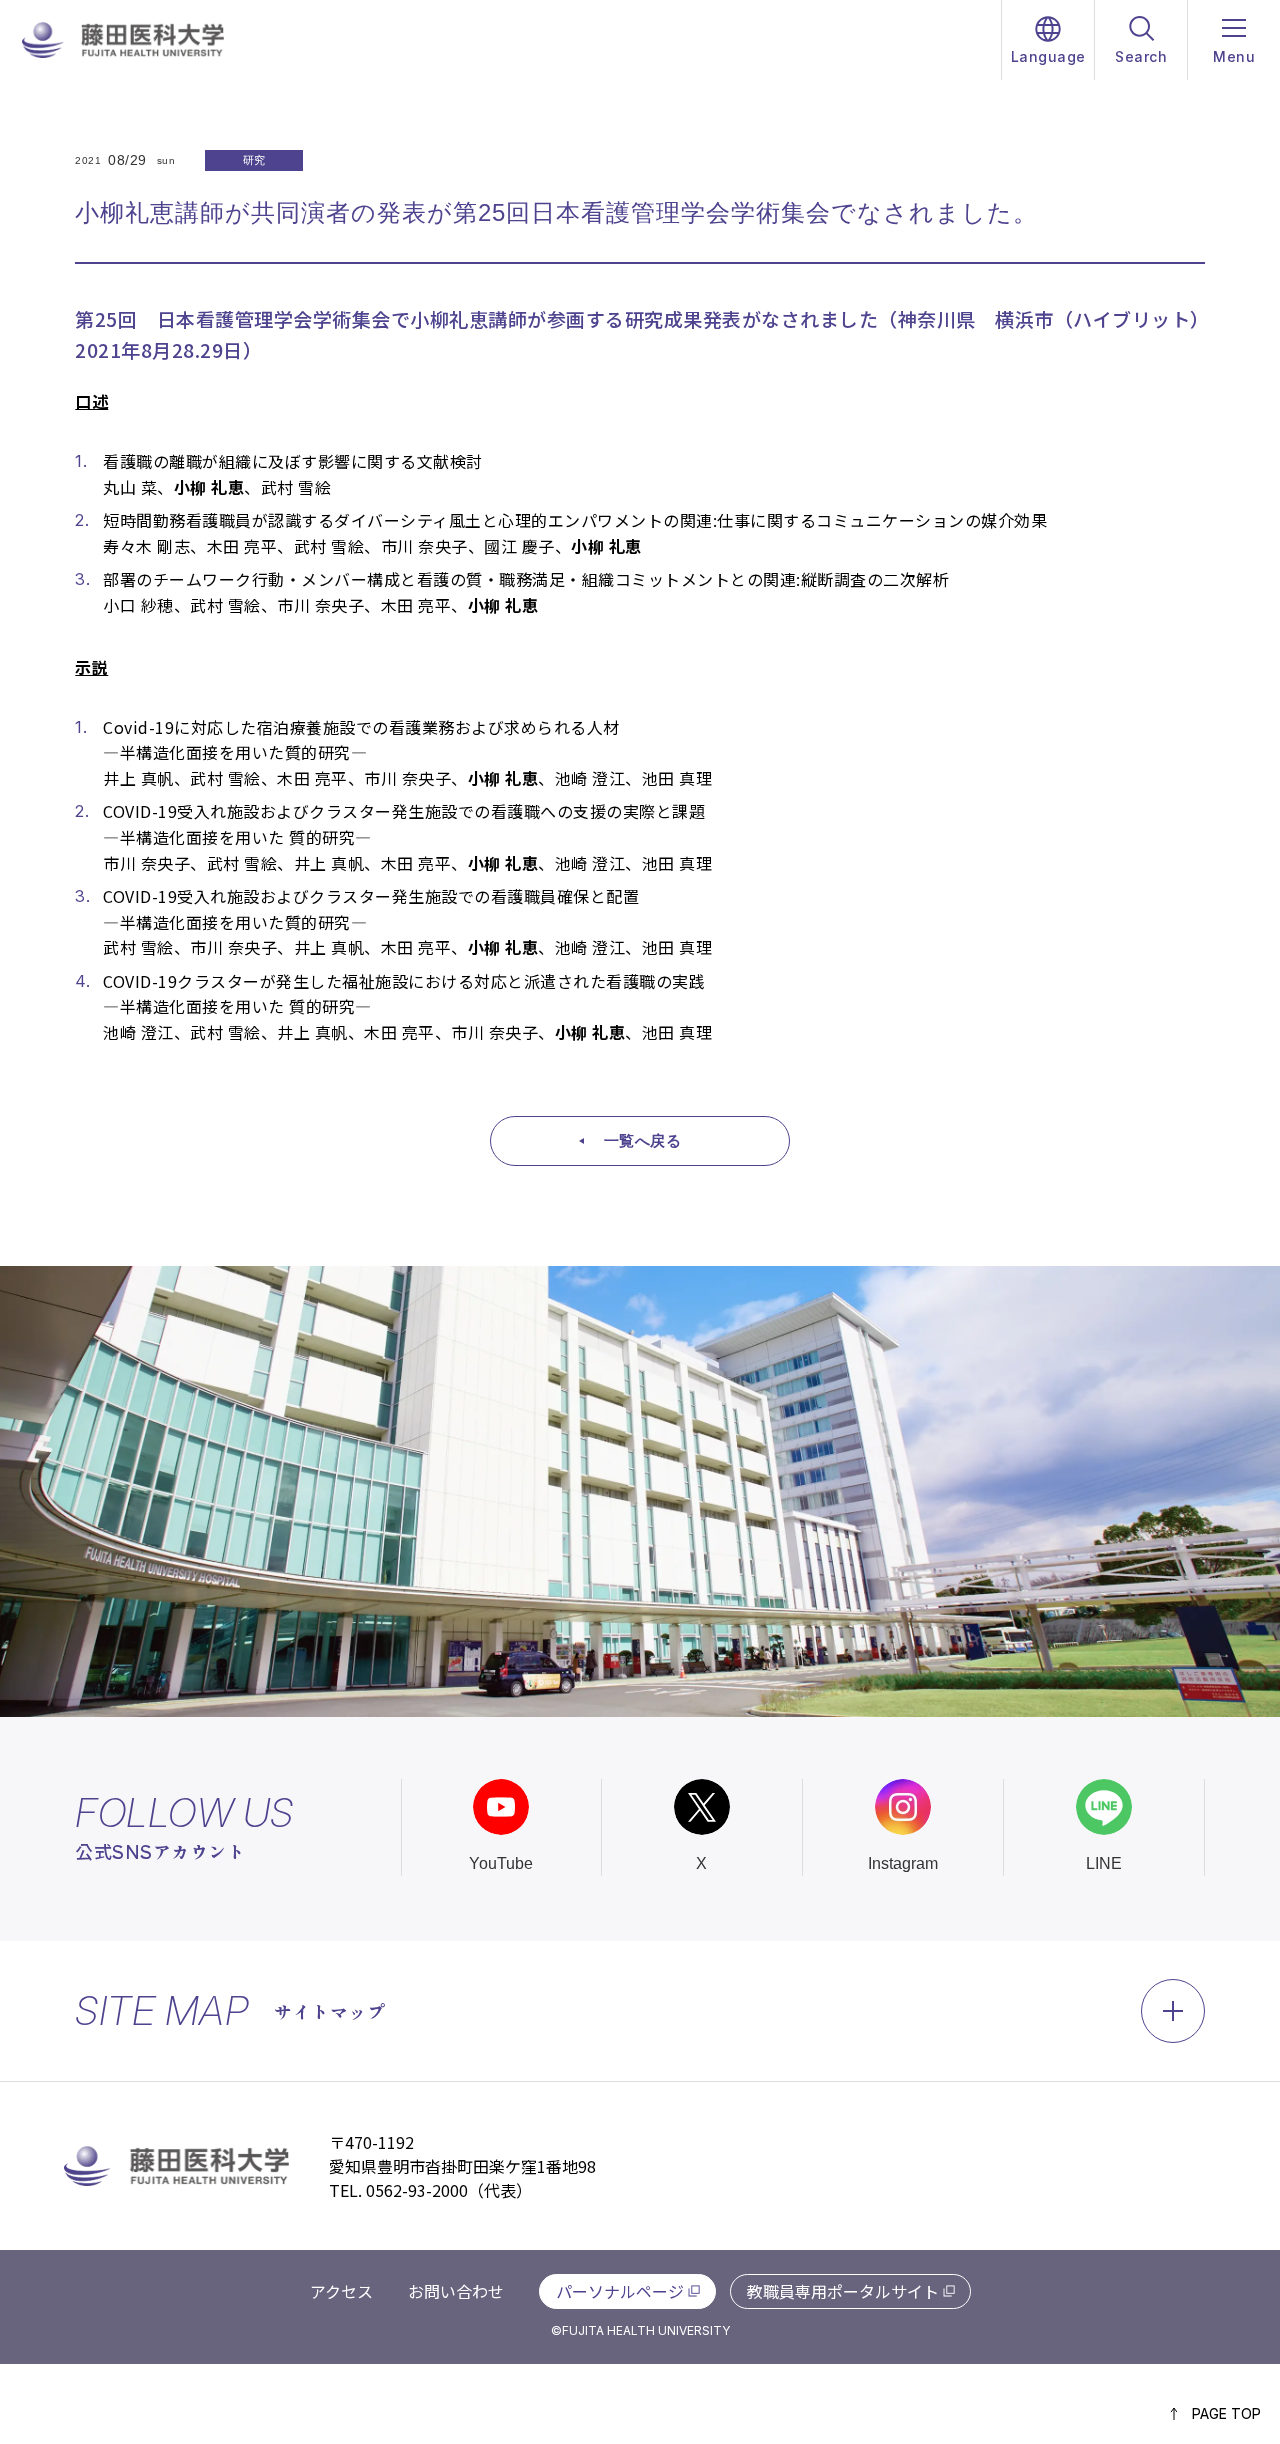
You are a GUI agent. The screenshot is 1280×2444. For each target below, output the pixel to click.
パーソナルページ (620, 2291)
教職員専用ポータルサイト (843, 2291)
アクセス (341, 2291)
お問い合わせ (456, 2291)
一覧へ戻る (643, 1140)
